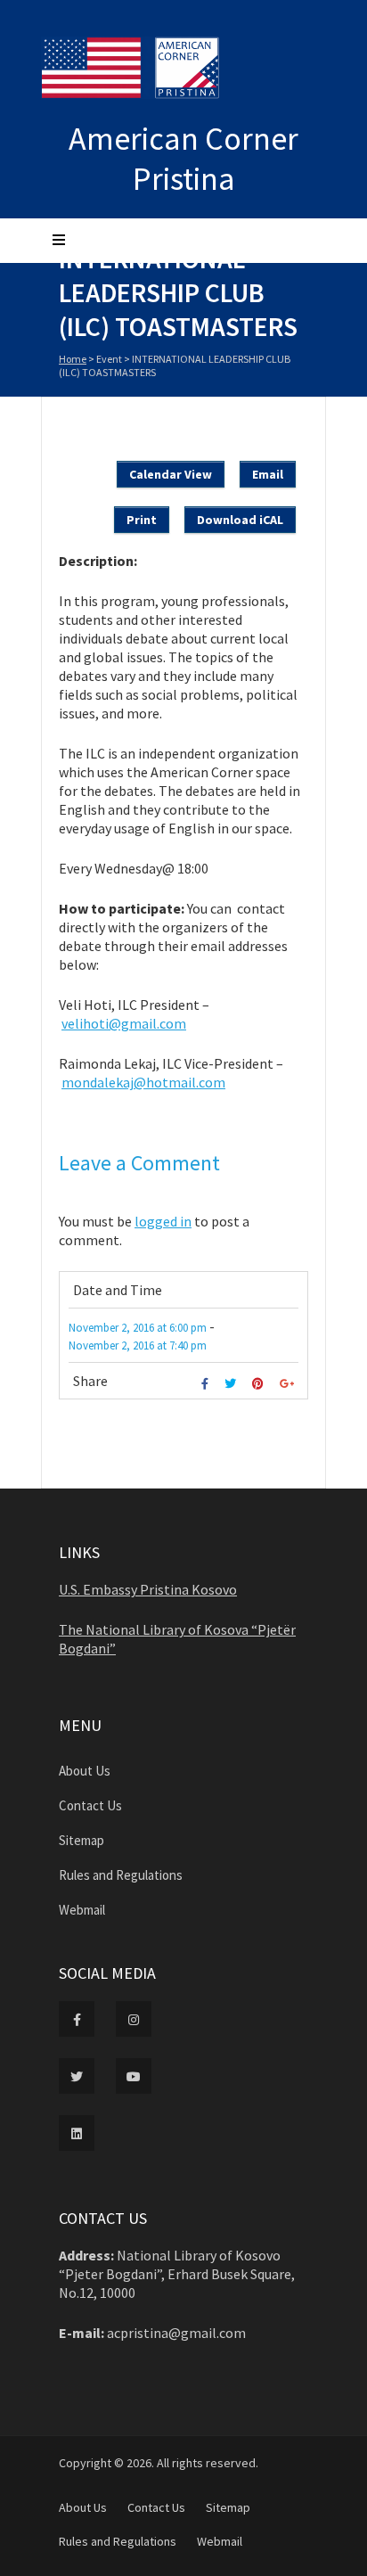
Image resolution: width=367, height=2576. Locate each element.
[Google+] (289, 1384)
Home (73, 359)
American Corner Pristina (183, 159)
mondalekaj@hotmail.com (143, 1082)
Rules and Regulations (121, 1875)
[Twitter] (232, 1384)
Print (142, 520)
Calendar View (171, 474)
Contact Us (90, 1805)
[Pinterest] (260, 1384)
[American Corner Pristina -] (137, 70)
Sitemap (82, 1840)
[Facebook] (207, 1384)
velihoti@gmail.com (124, 1023)
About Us (85, 1771)
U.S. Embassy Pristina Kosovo (148, 1589)
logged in (163, 1221)
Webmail (82, 1910)
